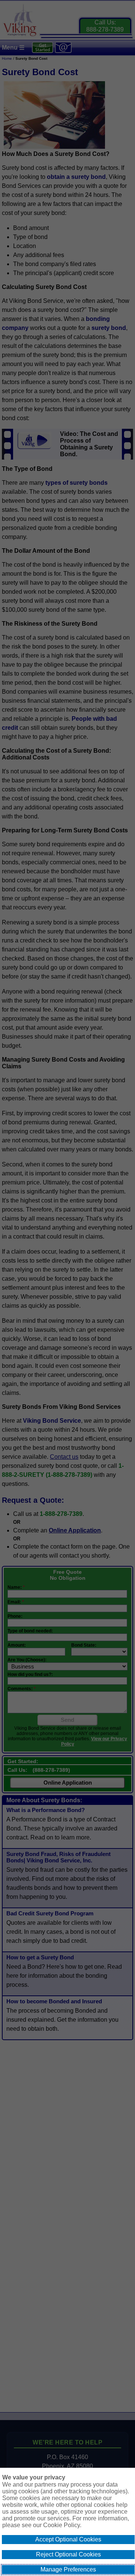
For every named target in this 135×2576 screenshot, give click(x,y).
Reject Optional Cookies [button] (68, 2554)
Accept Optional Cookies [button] (68, 2539)
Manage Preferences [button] (68, 2569)
